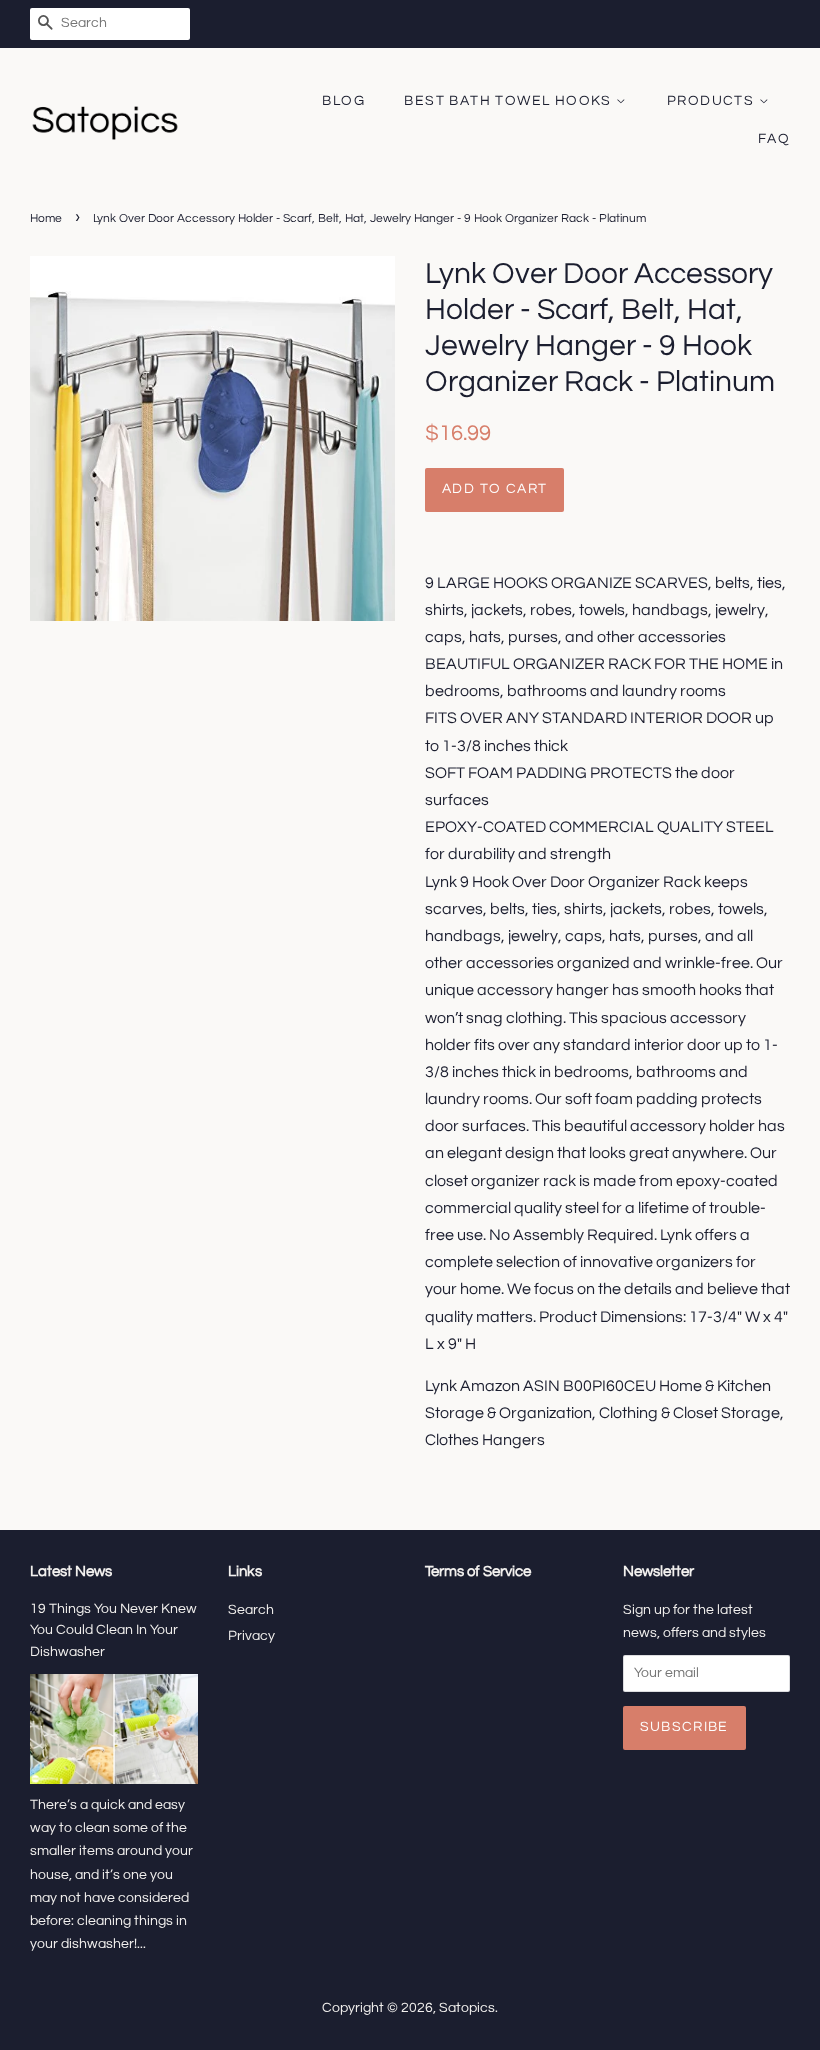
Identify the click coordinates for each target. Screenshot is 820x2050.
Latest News (71, 1571)
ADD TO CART (494, 489)
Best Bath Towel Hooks (510, 101)
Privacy (251, 1636)
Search (251, 1610)
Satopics (467, 2008)
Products (713, 101)
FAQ (774, 139)
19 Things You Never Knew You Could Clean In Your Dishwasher (113, 1631)
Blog (343, 101)
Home (46, 218)
